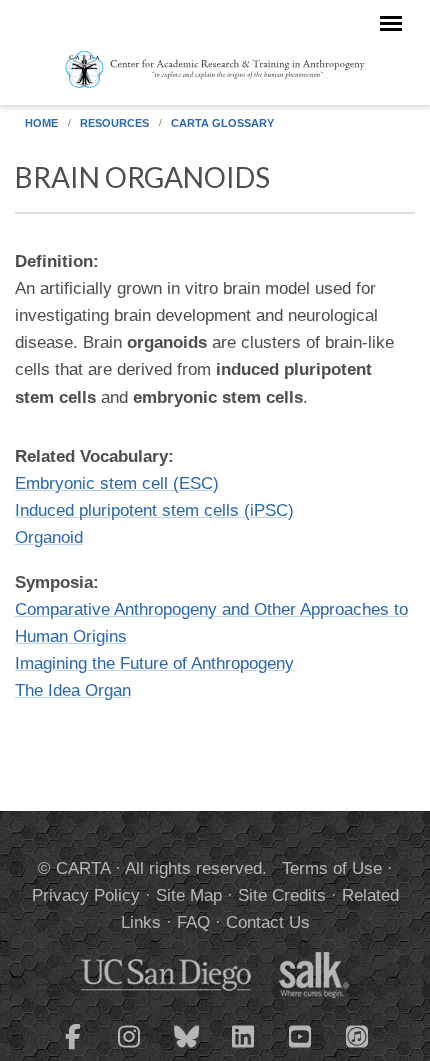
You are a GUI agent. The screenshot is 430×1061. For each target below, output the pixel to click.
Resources (114, 123)
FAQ (193, 922)
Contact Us (268, 922)
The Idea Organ (73, 690)
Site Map (189, 895)
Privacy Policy (86, 895)
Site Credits (282, 895)
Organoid (49, 537)
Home (41, 123)
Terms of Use (332, 868)
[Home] (215, 68)
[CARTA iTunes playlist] (358, 1035)
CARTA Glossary (222, 123)
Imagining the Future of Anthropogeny (154, 663)
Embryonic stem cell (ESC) (117, 483)
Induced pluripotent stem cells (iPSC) (154, 510)
